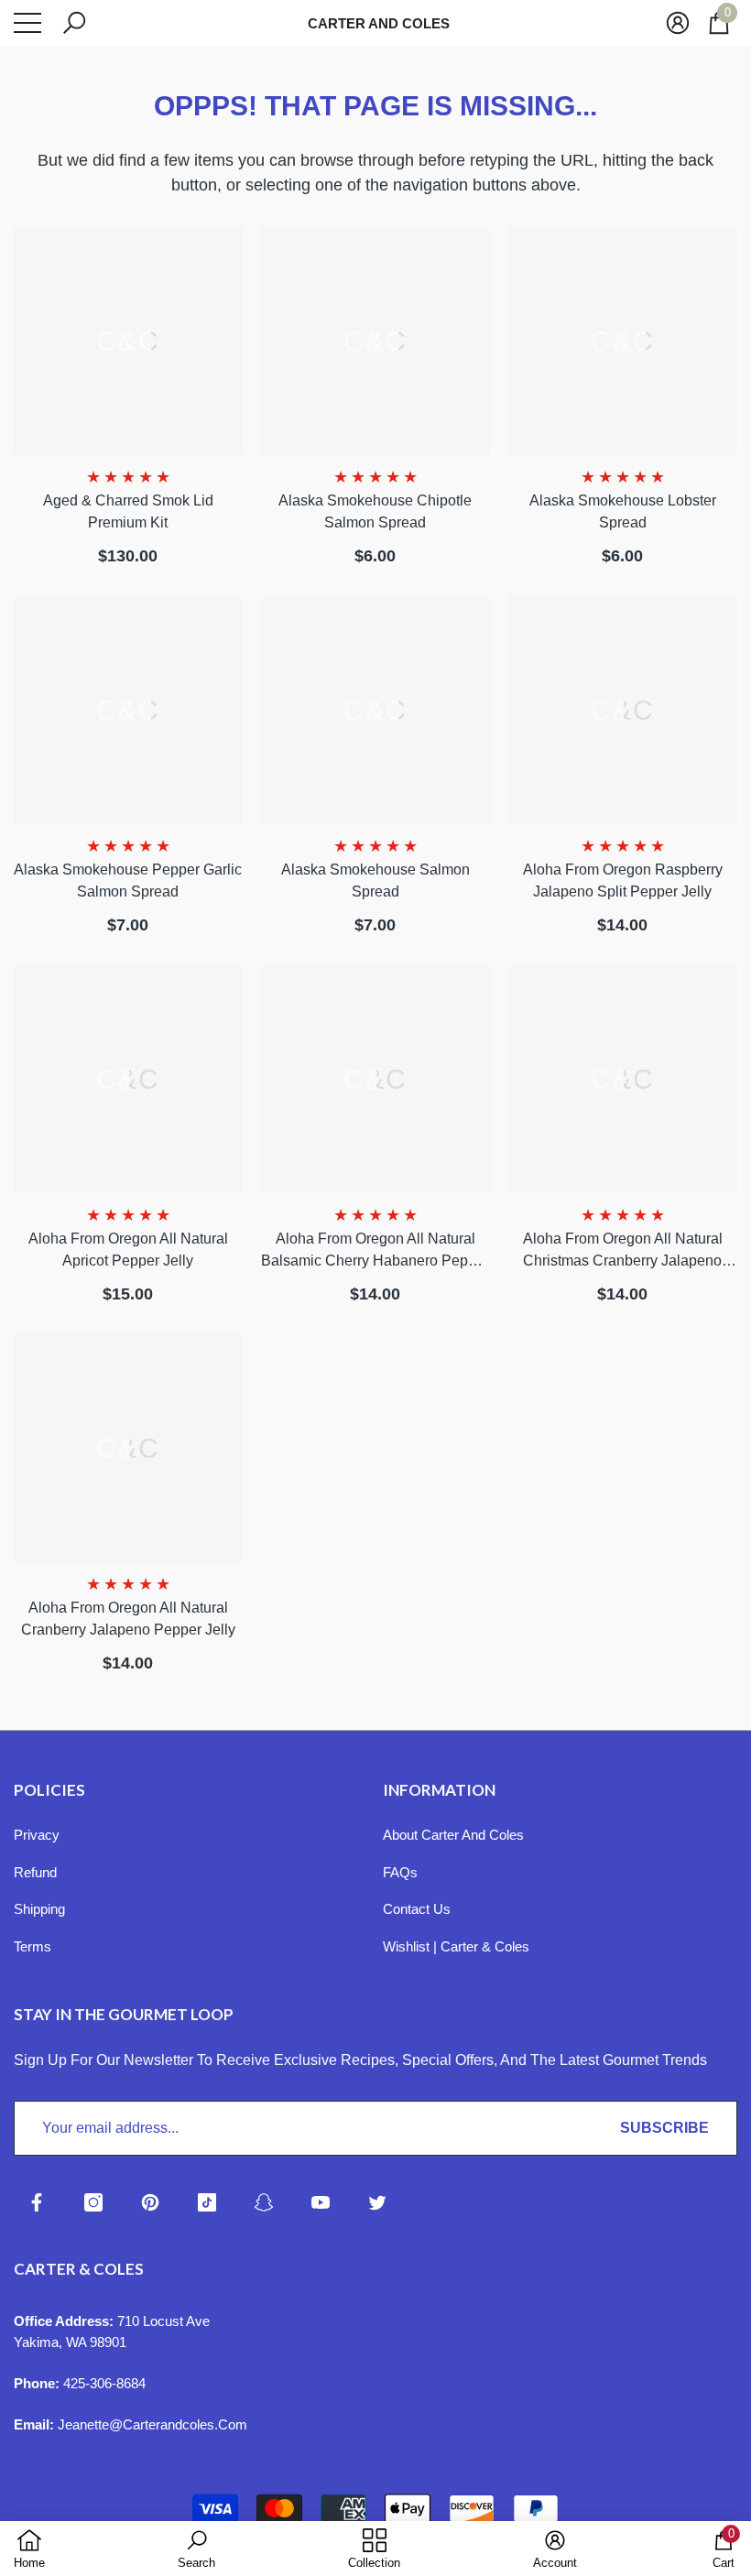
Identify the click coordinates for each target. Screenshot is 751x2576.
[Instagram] (93, 2202)
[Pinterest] (150, 2202)
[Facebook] (37, 2202)
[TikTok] (207, 2202)
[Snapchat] (264, 2202)
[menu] (27, 23)
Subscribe (664, 2128)
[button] (74, 23)
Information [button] (439, 1790)
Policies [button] (49, 1790)
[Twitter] (377, 2202)
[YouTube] (321, 2202)
